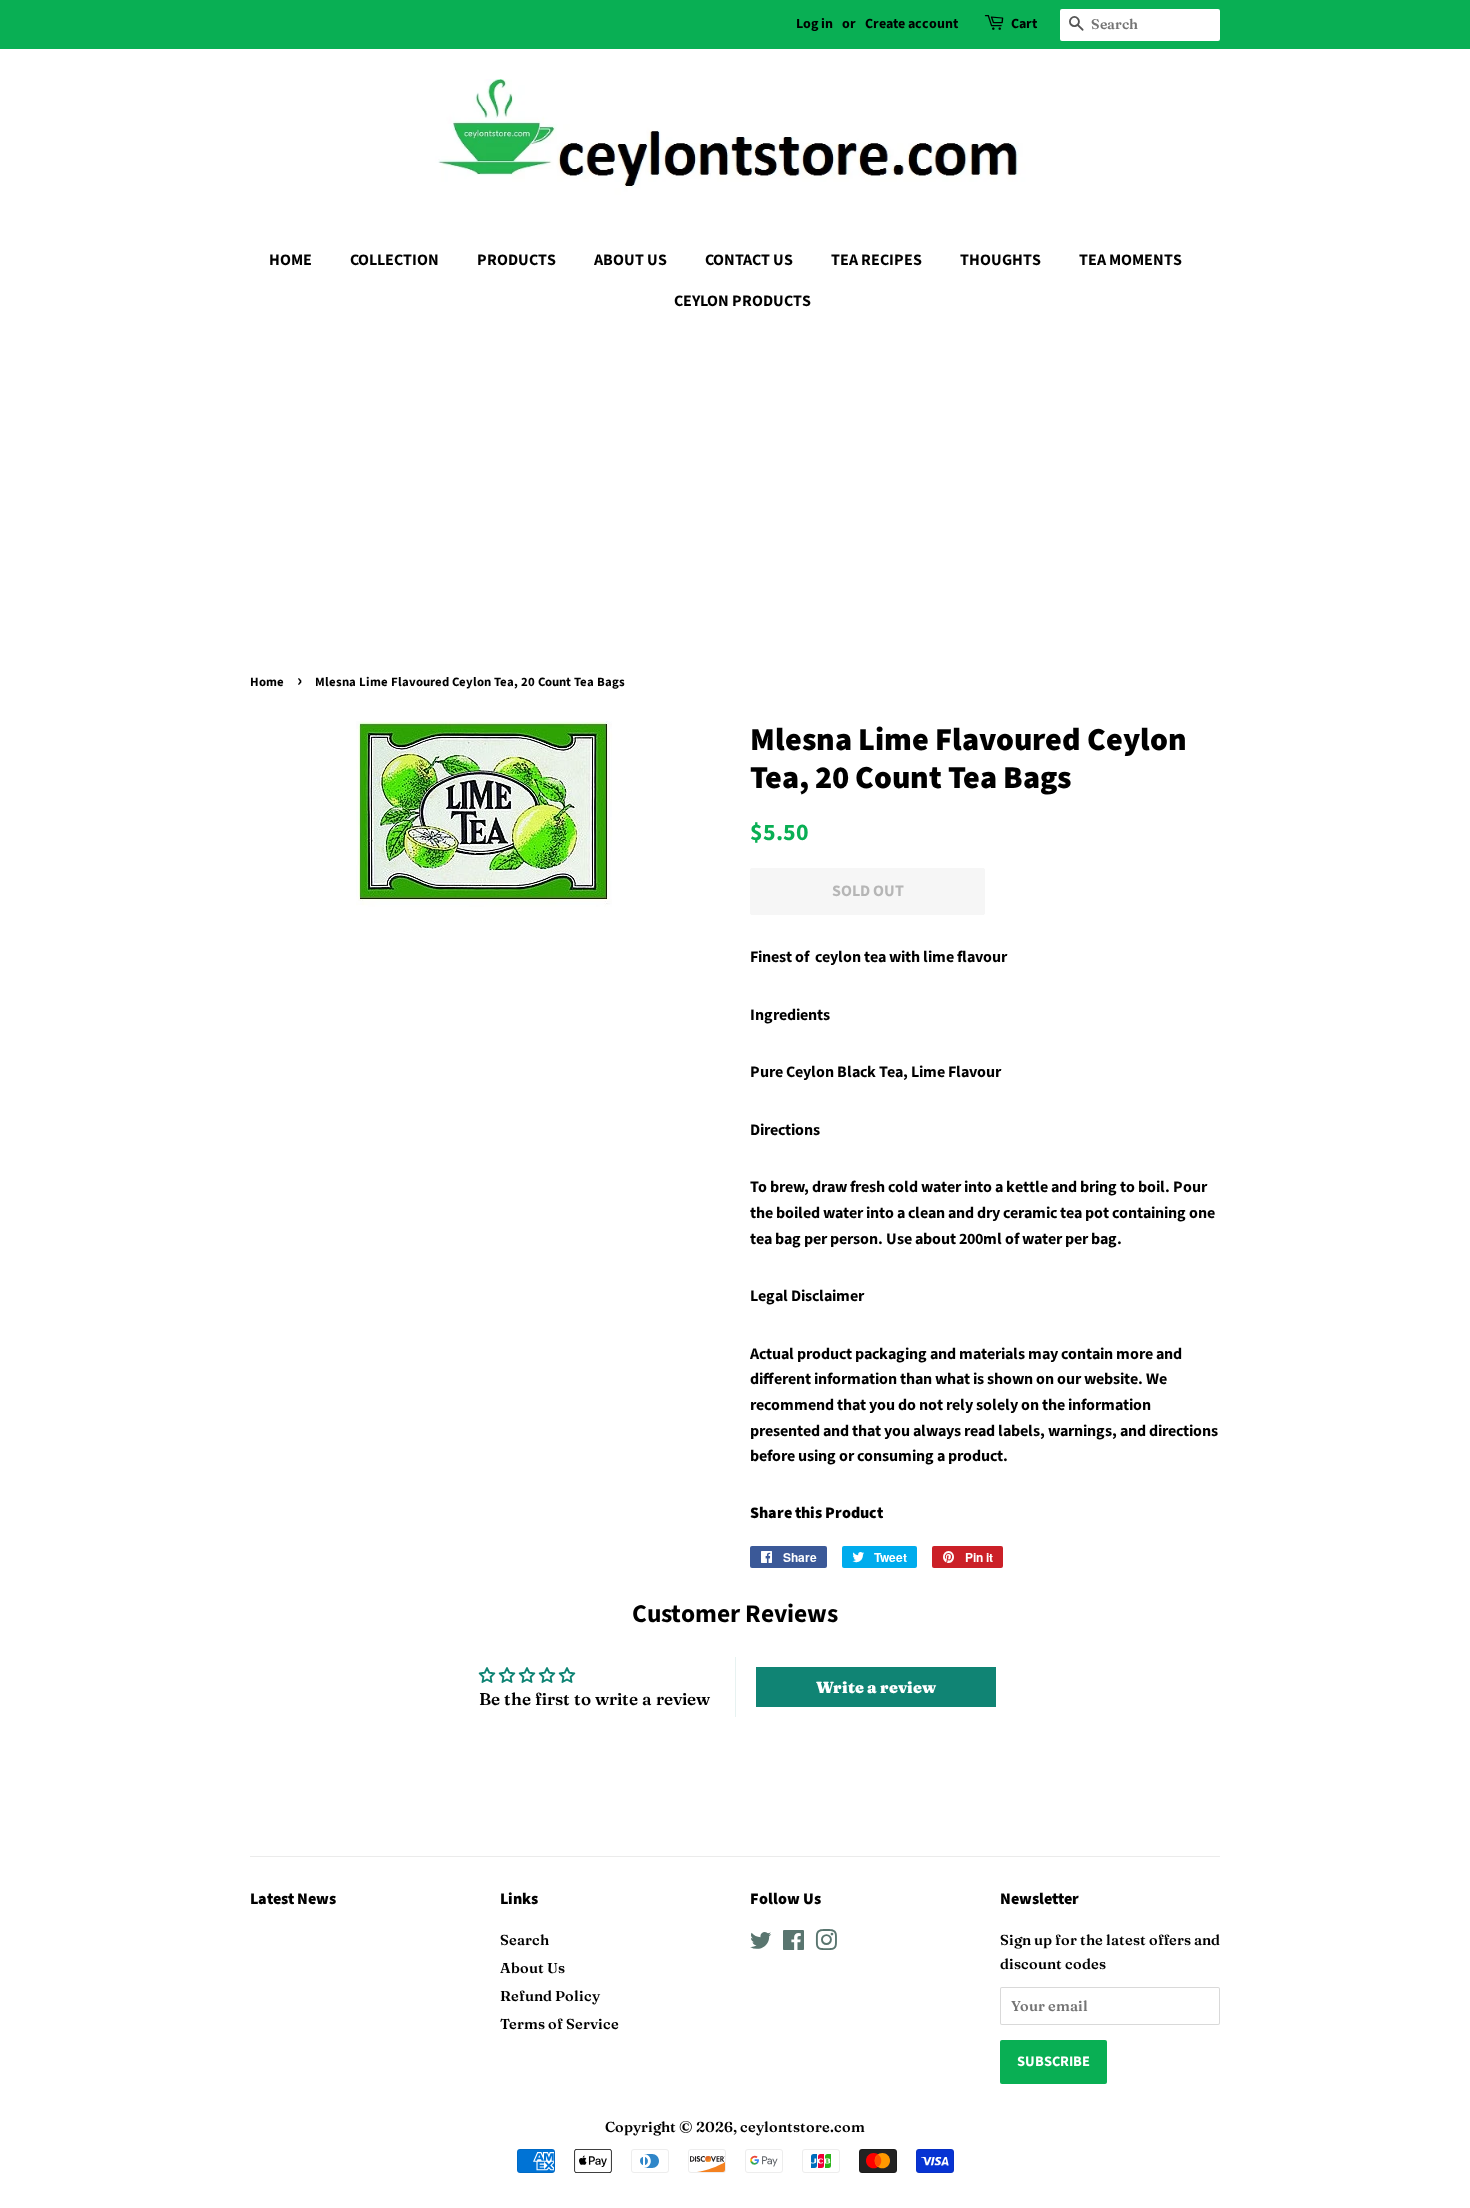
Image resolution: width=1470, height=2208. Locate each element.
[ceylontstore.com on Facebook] (793, 1944)
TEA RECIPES (876, 260)
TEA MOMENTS (1130, 260)
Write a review (876, 1687)
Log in (814, 24)
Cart (1024, 24)
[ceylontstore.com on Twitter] (761, 1944)
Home (267, 682)
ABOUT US (630, 260)
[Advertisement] (735, 477)
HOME (290, 260)
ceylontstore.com (802, 2127)
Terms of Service (559, 2024)
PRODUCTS (516, 260)
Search (524, 1940)
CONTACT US (749, 260)
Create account (911, 24)
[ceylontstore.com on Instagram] (826, 1944)
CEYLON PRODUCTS (742, 301)
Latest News (293, 1899)
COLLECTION (394, 260)
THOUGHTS (1000, 260)
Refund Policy (550, 1996)
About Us (532, 1968)
